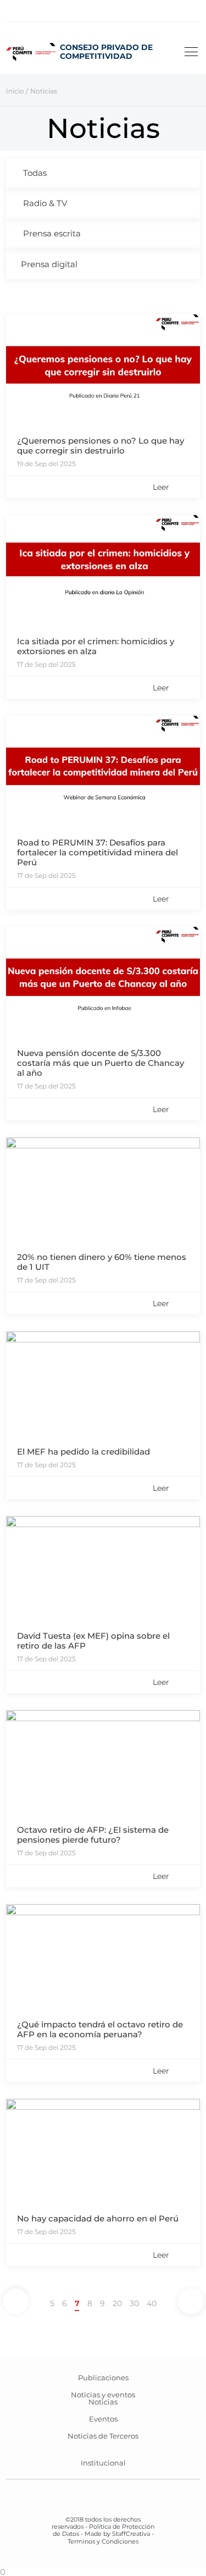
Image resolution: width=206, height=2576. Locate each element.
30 (134, 2303)
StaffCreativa (131, 2534)
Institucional (103, 2463)
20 (117, 2303)
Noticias (103, 2402)
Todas (35, 173)
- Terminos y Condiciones (111, 2537)
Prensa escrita (52, 233)
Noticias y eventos (103, 2395)
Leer (161, 487)
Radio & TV (45, 203)
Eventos (103, 2419)
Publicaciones (103, 2378)
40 (152, 2303)
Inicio (15, 91)
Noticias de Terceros (103, 2436)
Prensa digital (49, 264)
